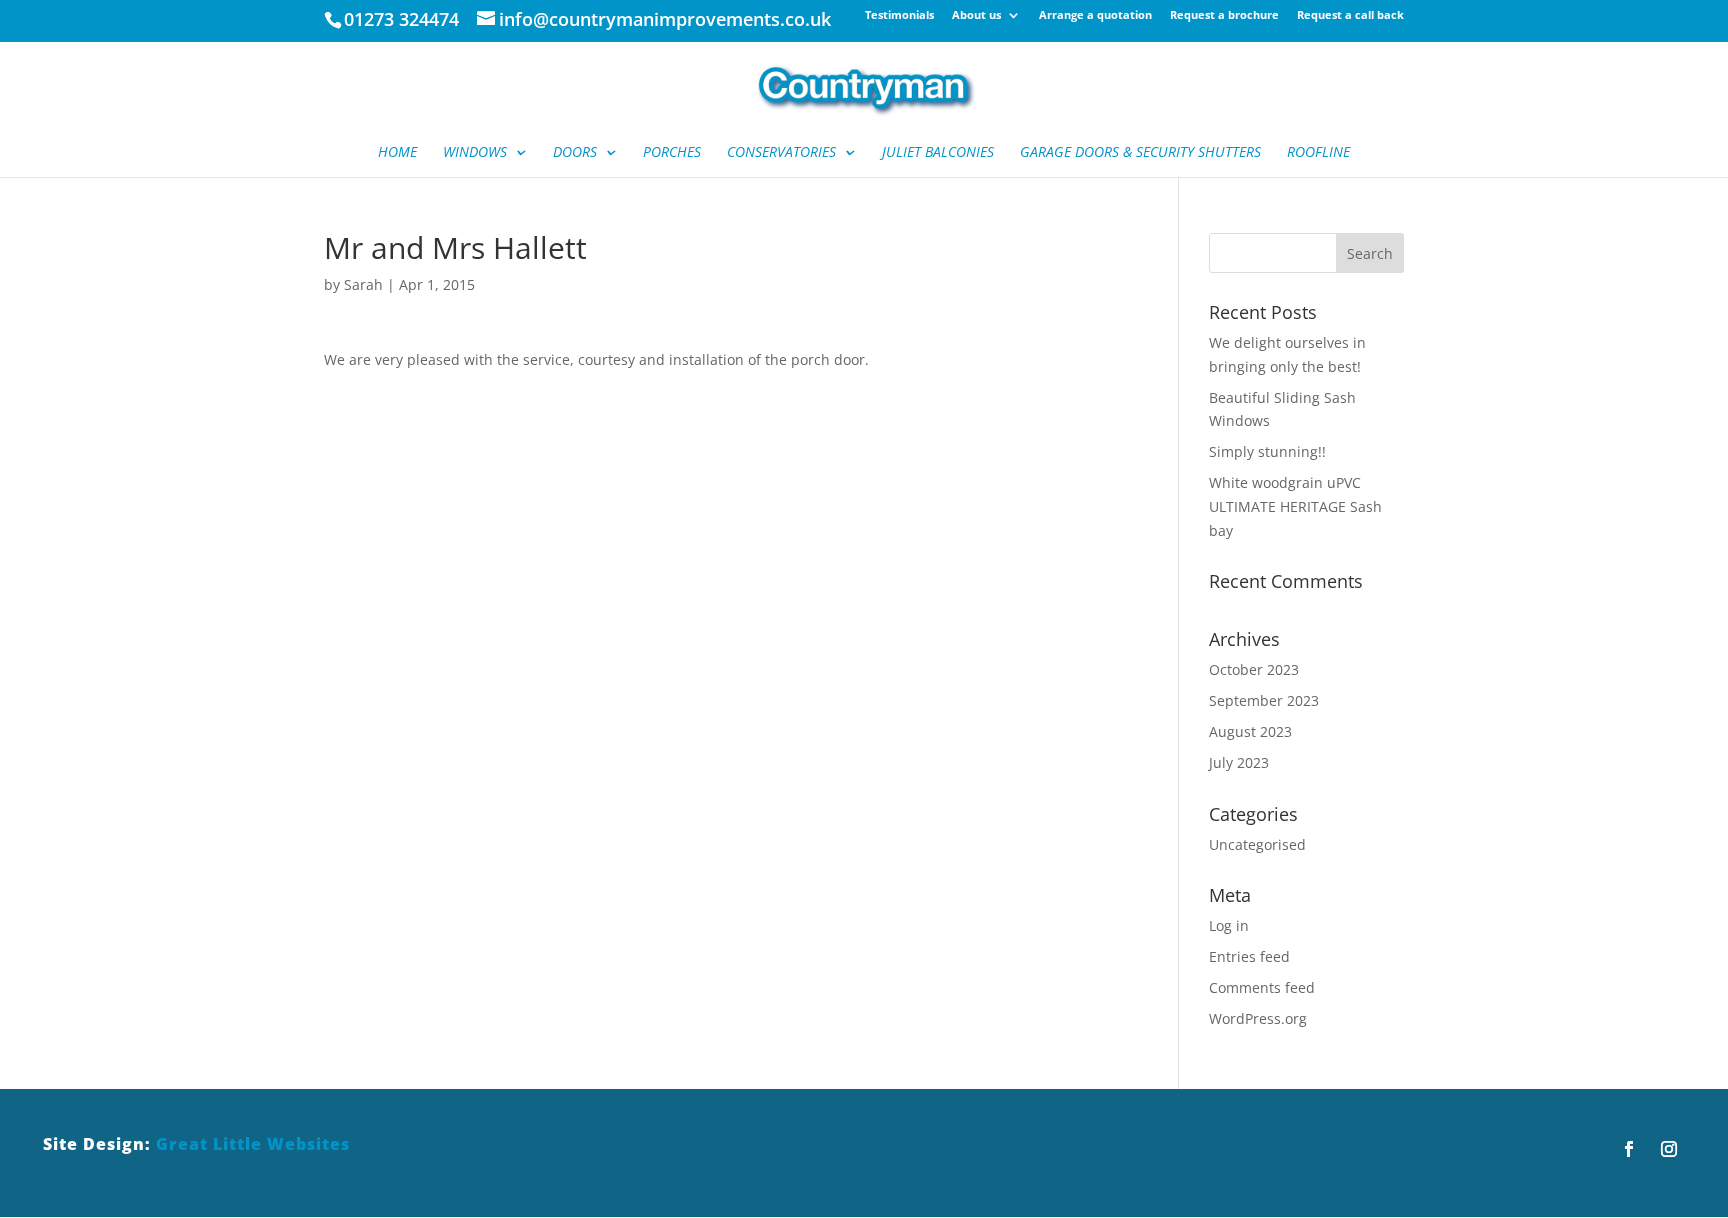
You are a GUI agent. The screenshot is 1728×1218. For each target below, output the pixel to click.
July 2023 (1239, 762)
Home (397, 153)
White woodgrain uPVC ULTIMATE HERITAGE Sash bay (1295, 506)
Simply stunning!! (1267, 451)
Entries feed (1249, 956)
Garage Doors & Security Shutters (1140, 153)
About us (976, 15)
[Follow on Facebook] (1629, 1149)
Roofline (1318, 153)
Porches (672, 153)
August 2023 (1250, 731)
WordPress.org (1258, 1018)
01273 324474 (401, 19)
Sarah (363, 284)
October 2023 (1254, 669)
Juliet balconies (938, 153)
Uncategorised (1257, 844)
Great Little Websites (253, 1144)
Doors (575, 153)
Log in (1229, 925)
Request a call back (1350, 15)
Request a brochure (1224, 15)
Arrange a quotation (1095, 15)
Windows (475, 153)
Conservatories (781, 153)
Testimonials (899, 15)
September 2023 (1264, 700)
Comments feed (1262, 987)
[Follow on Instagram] (1669, 1149)
